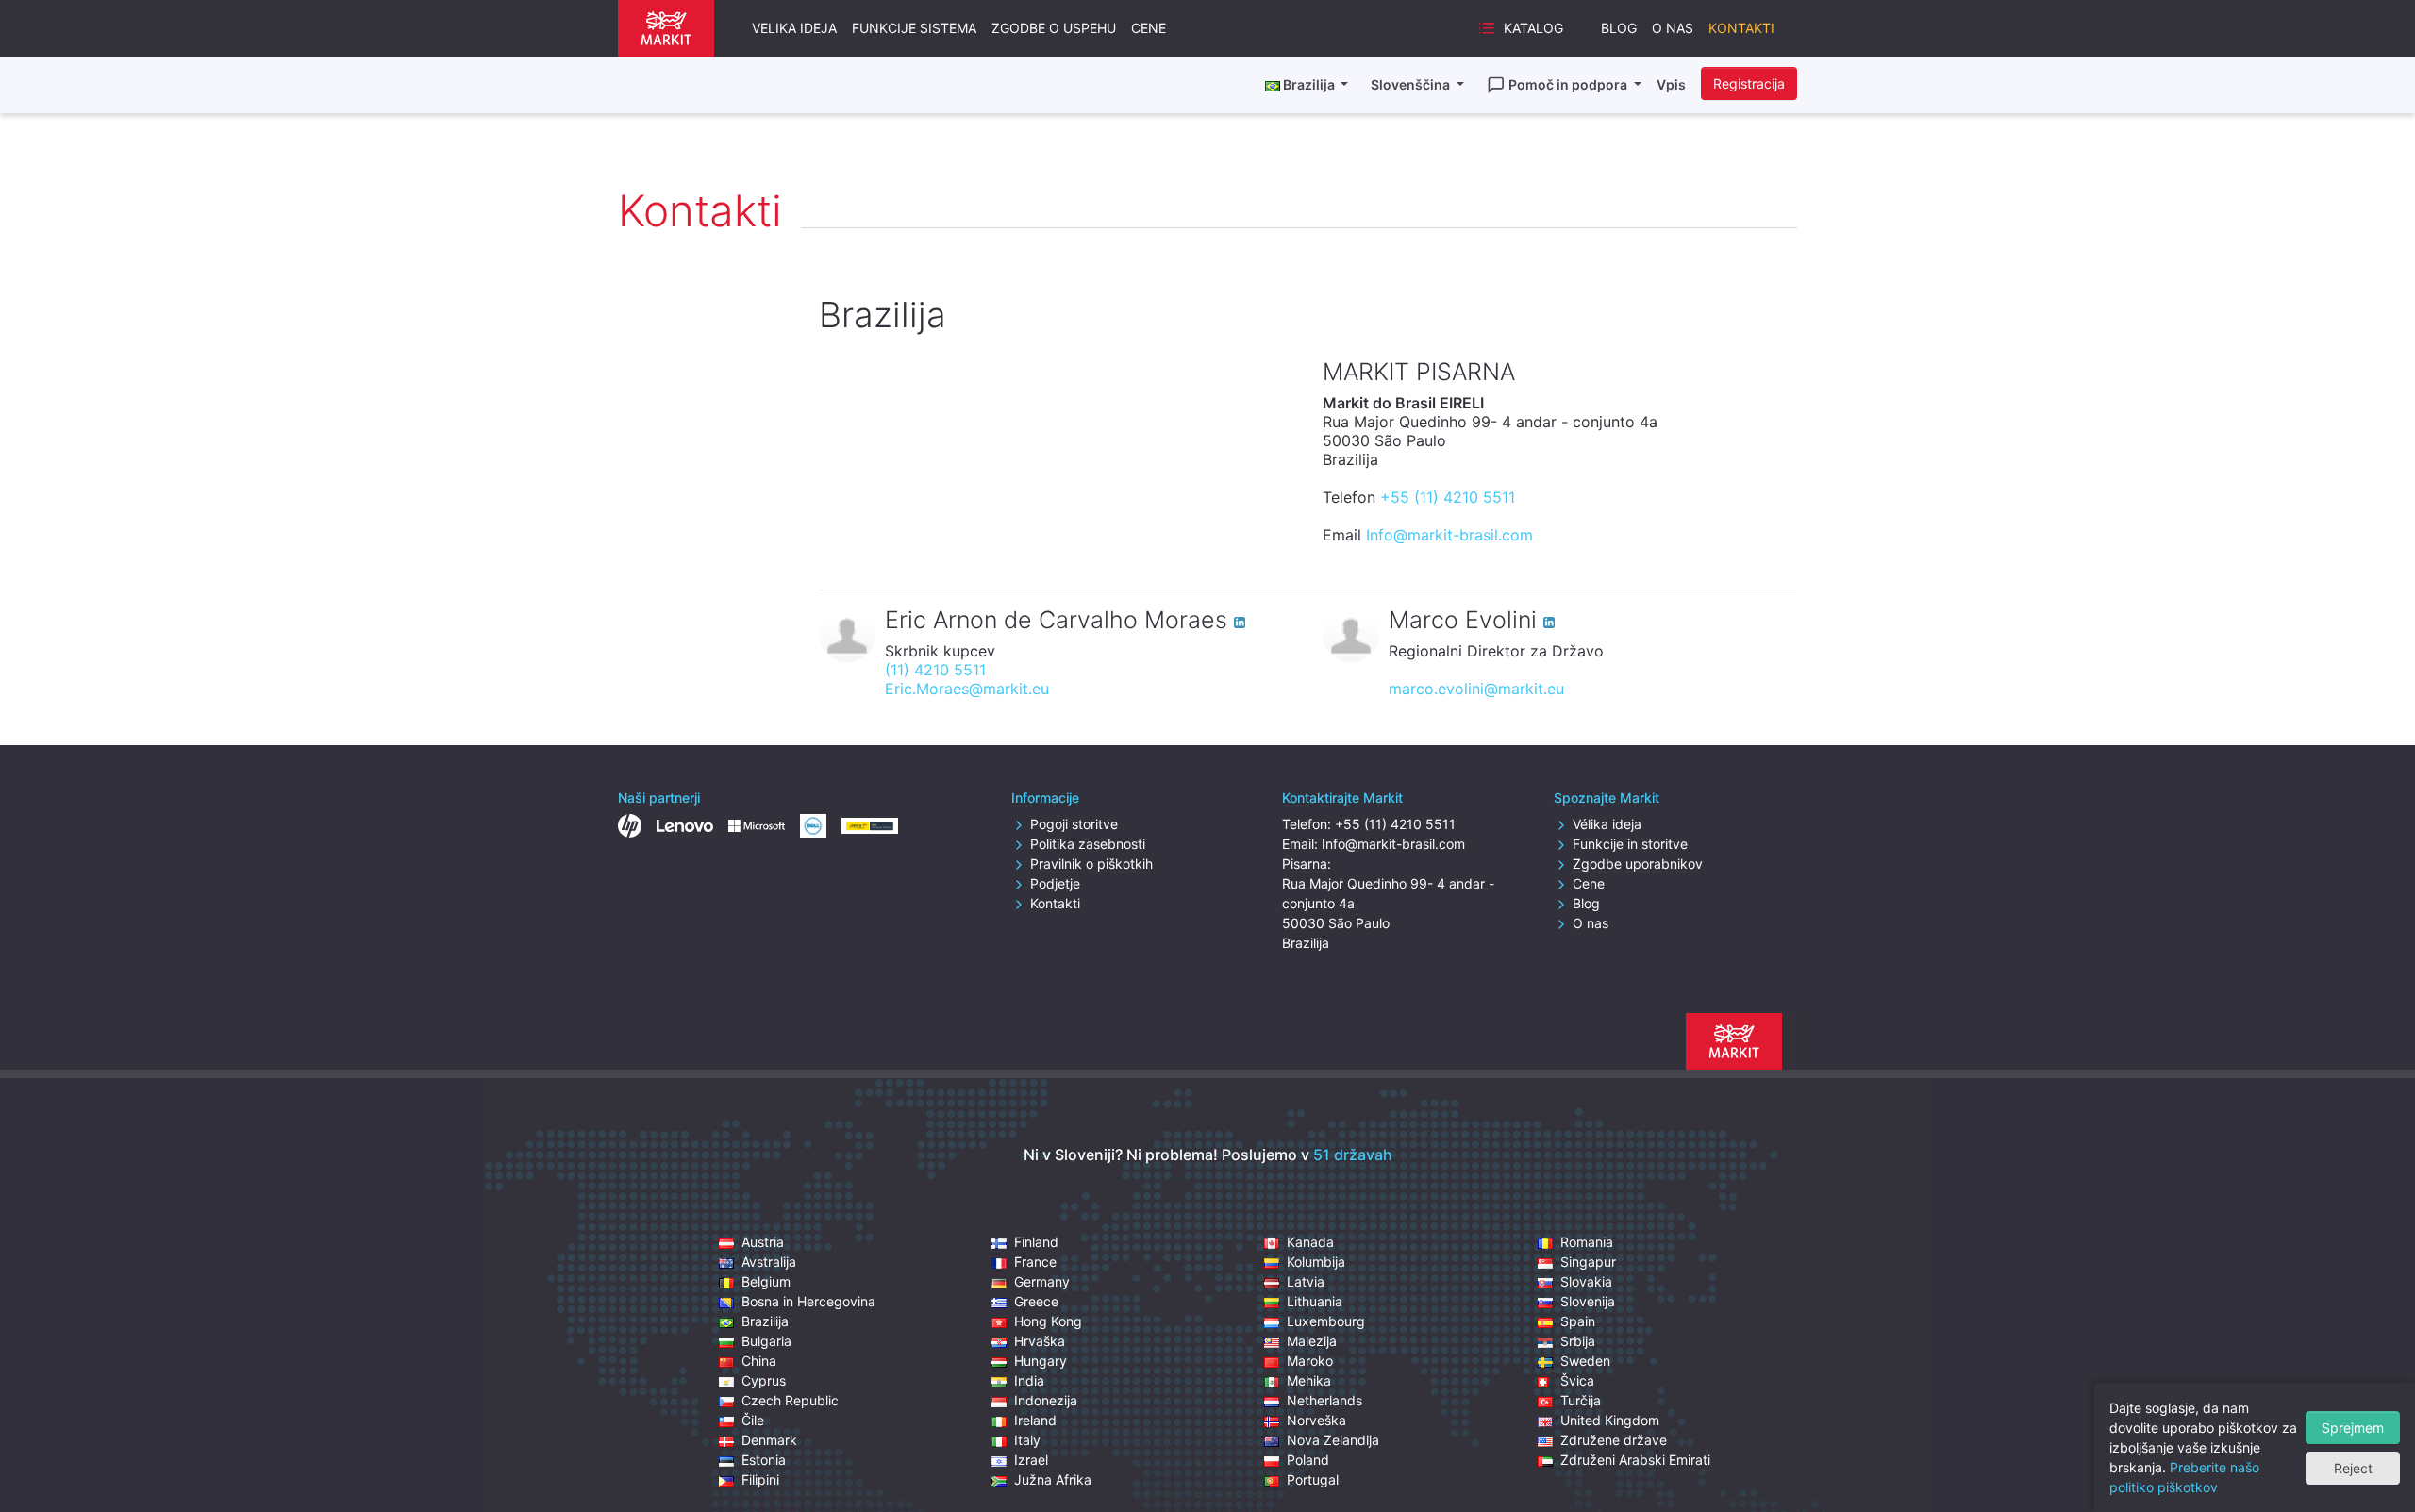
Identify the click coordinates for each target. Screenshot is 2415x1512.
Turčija (1581, 1400)
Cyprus (764, 1380)
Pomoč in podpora (1569, 84)
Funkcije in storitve (1630, 844)
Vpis (1671, 84)
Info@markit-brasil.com (1449, 535)
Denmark (769, 1440)
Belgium (766, 1281)
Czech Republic (790, 1400)
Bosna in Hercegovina (808, 1301)
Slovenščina (1412, 84)
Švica (1577, 1380)
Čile (753, 1420)
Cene (1149, 28)
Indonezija (1046, 1400)
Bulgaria (766, 1341)
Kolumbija (1316, 1262)
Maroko (1310, 1361)
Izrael (1031, 1460)
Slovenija (1588, 1301)
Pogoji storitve (1074, 824)
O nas (1673, 28)
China (759, 1361)
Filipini (760, 1479)
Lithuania (1315, 1301)
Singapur (1588, 1262)
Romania (1587, 1242)
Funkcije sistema (914, 28)
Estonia (764, 1460)
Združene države (1614, 1440)
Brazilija (765, 1321)
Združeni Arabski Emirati (1635, 1460)
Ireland (1035, 1420)
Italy (1027, 1440)
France (1035, 1262)
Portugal (1313, 1479)
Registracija (1749, 83)
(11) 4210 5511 (935, 670)
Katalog (1533, 28)
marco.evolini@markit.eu (1476, 689)
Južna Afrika (1053, 1479)
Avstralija (769, 1262)
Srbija (1578, 1341)
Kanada (1310, 1242)
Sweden (1585, 1361)
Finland (1036, 1242)
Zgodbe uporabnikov (1638, 864)
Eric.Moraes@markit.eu (967, 689)
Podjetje (1055, 883)
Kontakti (1741, 28)
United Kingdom (1610, 1420)
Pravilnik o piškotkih (1091, 864)
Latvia (1306, 1281)
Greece (1036, 1301)
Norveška (1316, 1420)
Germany (1042, 1281)
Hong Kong (1048, 1321)
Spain (1578, 1321)
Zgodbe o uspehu (1054, 28)
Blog (1619, 28)
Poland (1308, 1460)
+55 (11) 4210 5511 (1448, 497)
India (1029, 1380)
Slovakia (1586, 1281)
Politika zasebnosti (1088, 844)
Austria (763, 1242)
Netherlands (1324, 1400)
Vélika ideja (1607, 824)
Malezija (1312, 1341)
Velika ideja (794, 28)
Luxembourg (1326, 1321)
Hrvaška (1040, 1341)
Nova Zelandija (1333, 1440)
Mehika (1309, 1380)
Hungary (1041, 1361)
